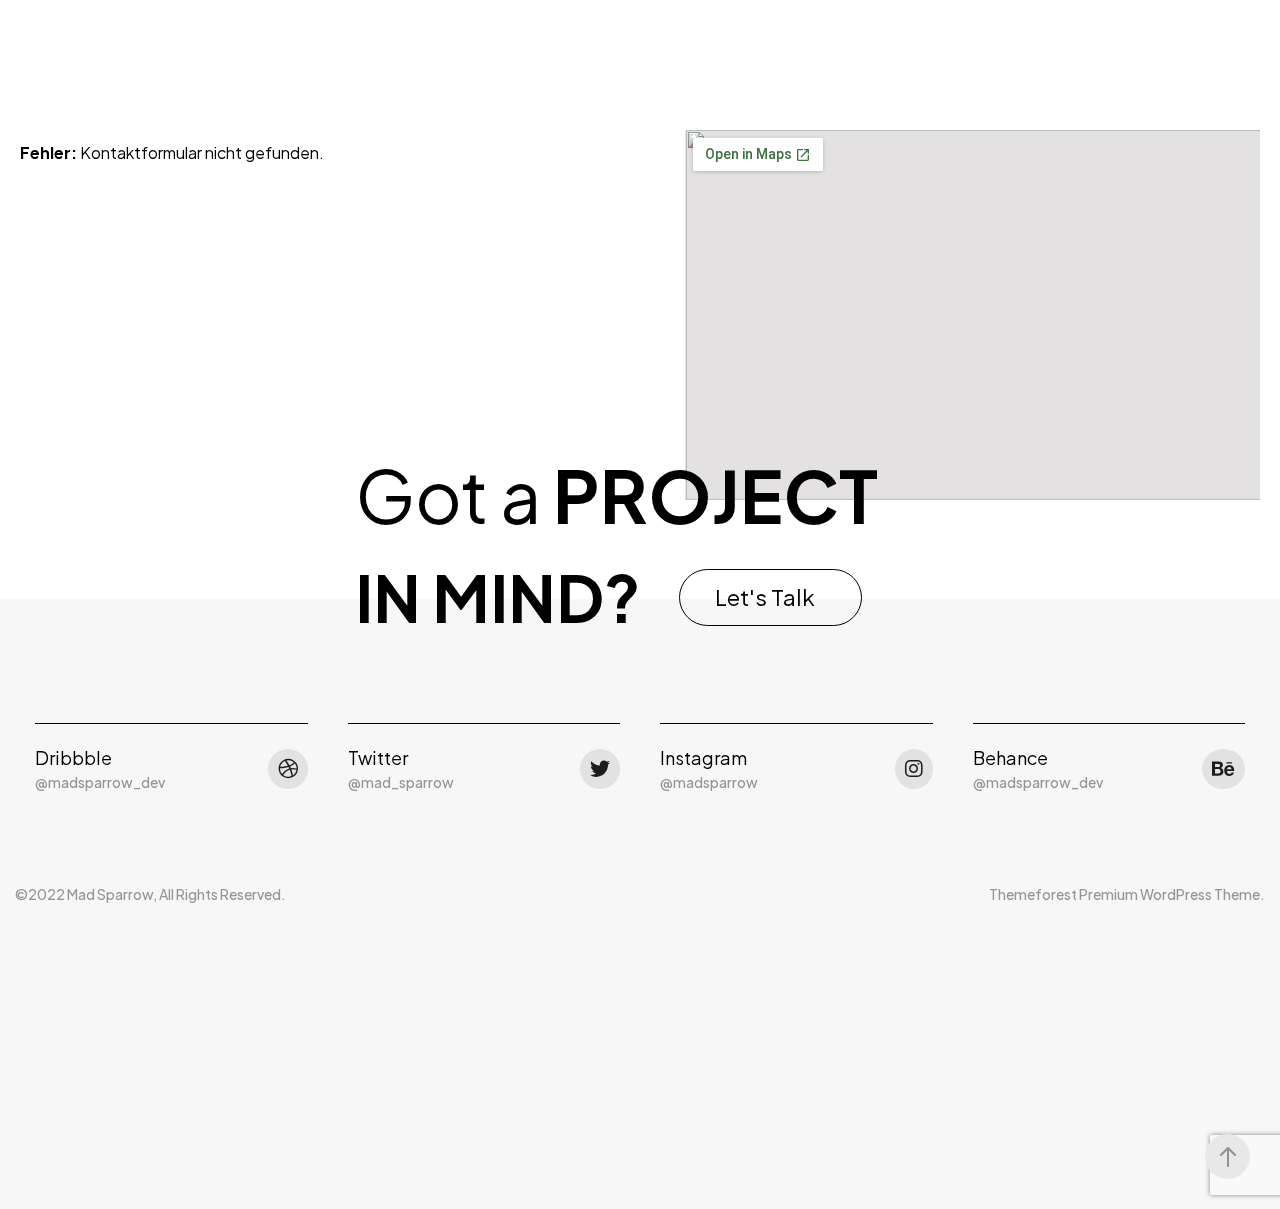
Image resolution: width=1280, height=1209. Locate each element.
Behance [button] (1010, 757)
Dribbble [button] (73, 757)
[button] (770, 597)
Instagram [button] (703, 757)
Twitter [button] (378, 757)
